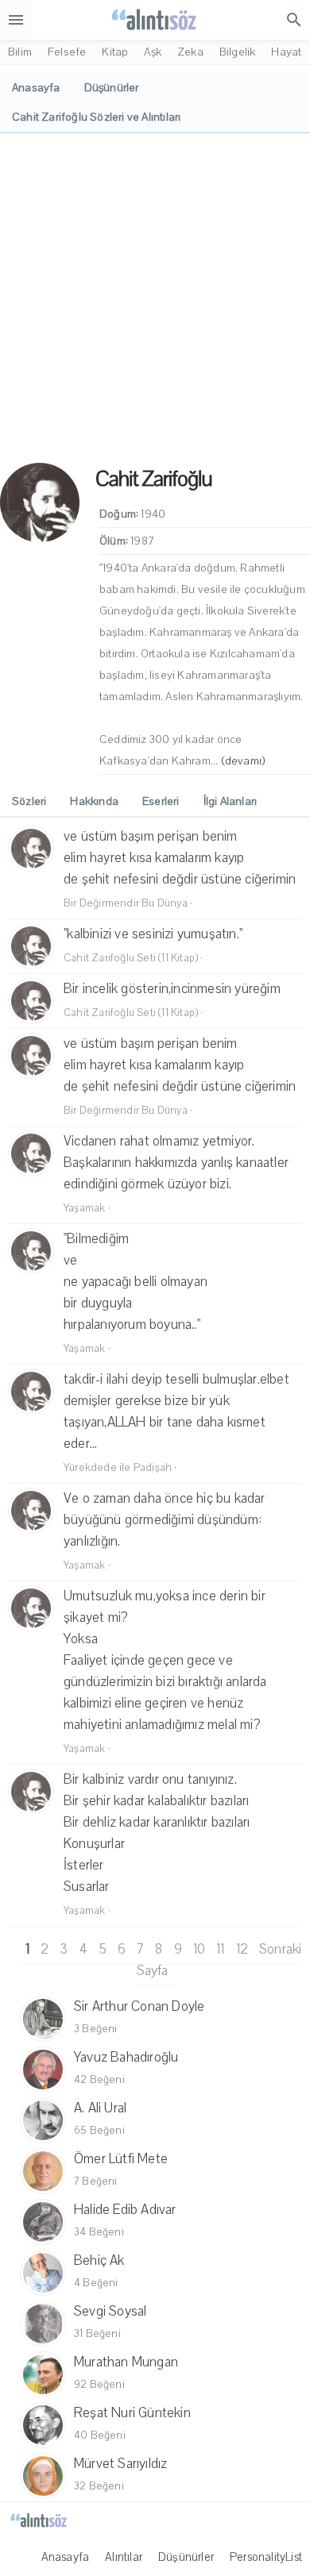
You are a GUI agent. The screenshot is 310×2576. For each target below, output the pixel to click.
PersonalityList (266, 2557)
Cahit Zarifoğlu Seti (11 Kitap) (131, 958)
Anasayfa (66, 2557)
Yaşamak (84, 1208)
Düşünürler (186, 2557)
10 (199, 1949)
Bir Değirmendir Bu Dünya (126, 903)
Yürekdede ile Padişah (118, 1468)
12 (242, 1949)
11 (220, 1949)
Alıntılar (124, 2557)
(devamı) (244, 761)
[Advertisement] (155, 296)
